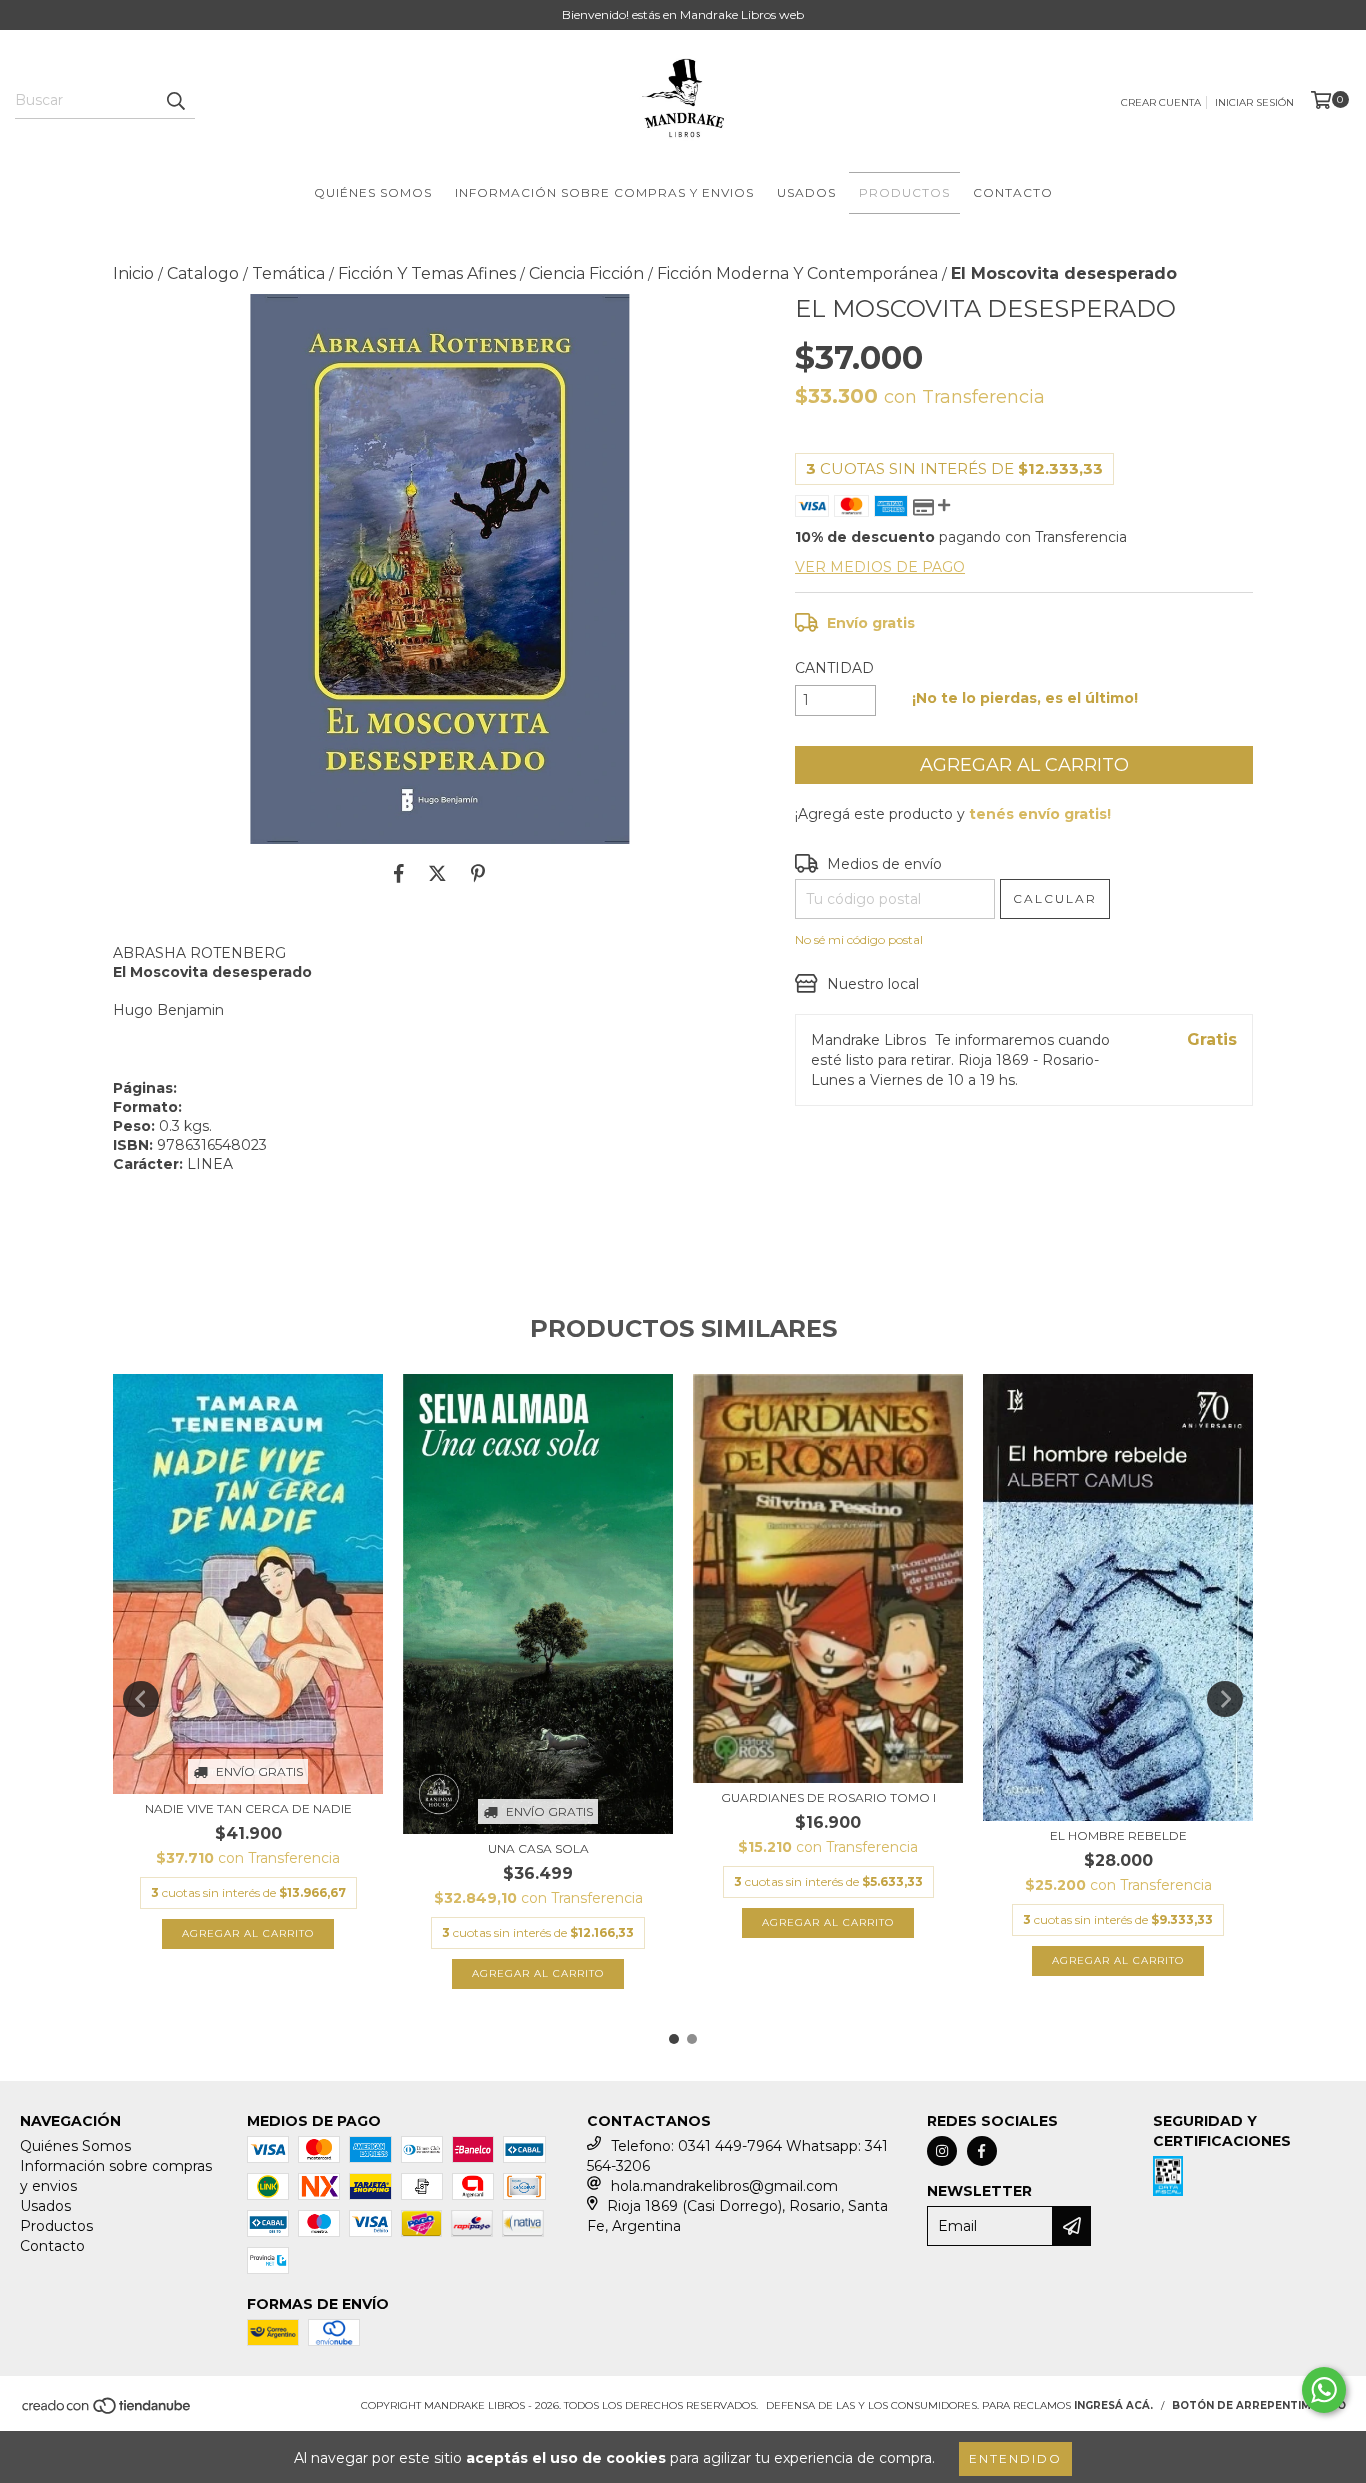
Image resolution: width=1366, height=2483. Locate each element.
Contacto (1013, 192)
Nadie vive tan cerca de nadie (248, 1808)
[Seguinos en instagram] (942, 2151)
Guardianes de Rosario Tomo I (828, 1797)
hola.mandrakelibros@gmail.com (724, 2186)
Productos (904, 192)
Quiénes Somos (373, 192)
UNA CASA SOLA (538, 1848)
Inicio (133, 273)
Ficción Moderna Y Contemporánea (797, 273)
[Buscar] (175, 101)
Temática (288, 273)
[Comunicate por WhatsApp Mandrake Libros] (1324, 2390)
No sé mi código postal (859, 939)
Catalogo (203, 273)
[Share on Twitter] (437, 874)
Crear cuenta (1161, 102)
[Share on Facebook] (399, 874)
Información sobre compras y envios (604, 192)
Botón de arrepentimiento (1259, 2405)
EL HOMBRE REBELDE (1118, 1835)
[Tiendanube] (107, 2412)
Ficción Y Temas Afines (427, 273)
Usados (806, 192)
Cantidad (834, 668)
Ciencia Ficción (586, 273)
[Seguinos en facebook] (982, 2151)
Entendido (1015, 2458)
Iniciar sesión (1254, 102)
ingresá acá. (1113, 2405)
